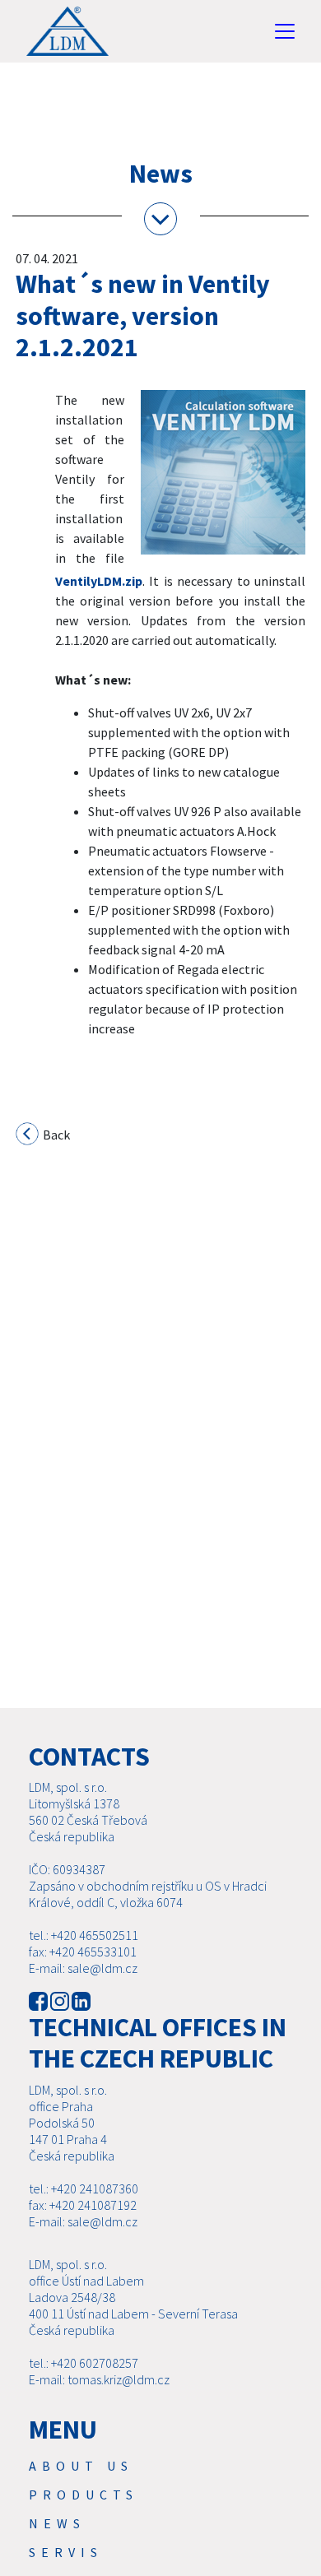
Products (84, 2495)
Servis (66, 2552)
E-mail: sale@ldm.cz (83, 1968)
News (57, 2523)
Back (55, 1135)
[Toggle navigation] (285, 31)
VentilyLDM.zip (99, 581)
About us (81, 2466)
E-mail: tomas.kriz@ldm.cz (99, 2379)
